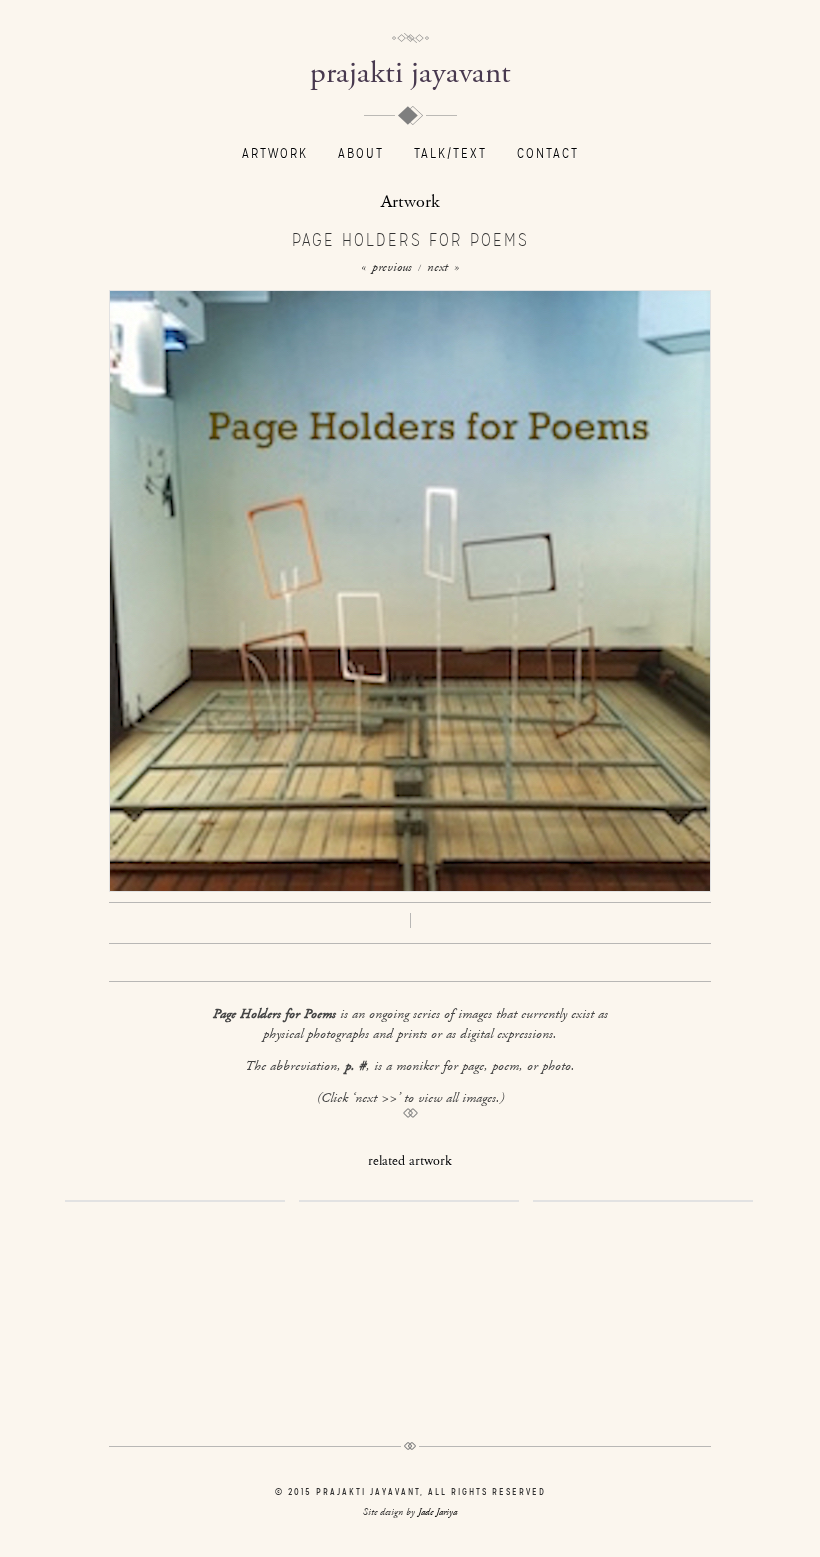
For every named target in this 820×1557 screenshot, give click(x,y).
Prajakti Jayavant (410, 73)
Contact (548, 153)
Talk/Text (450, 153)
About (361, 153)
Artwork (275, 153)
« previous (386, 267)
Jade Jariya (437, 1512)
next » (443, 267)
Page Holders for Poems (410, 240)
